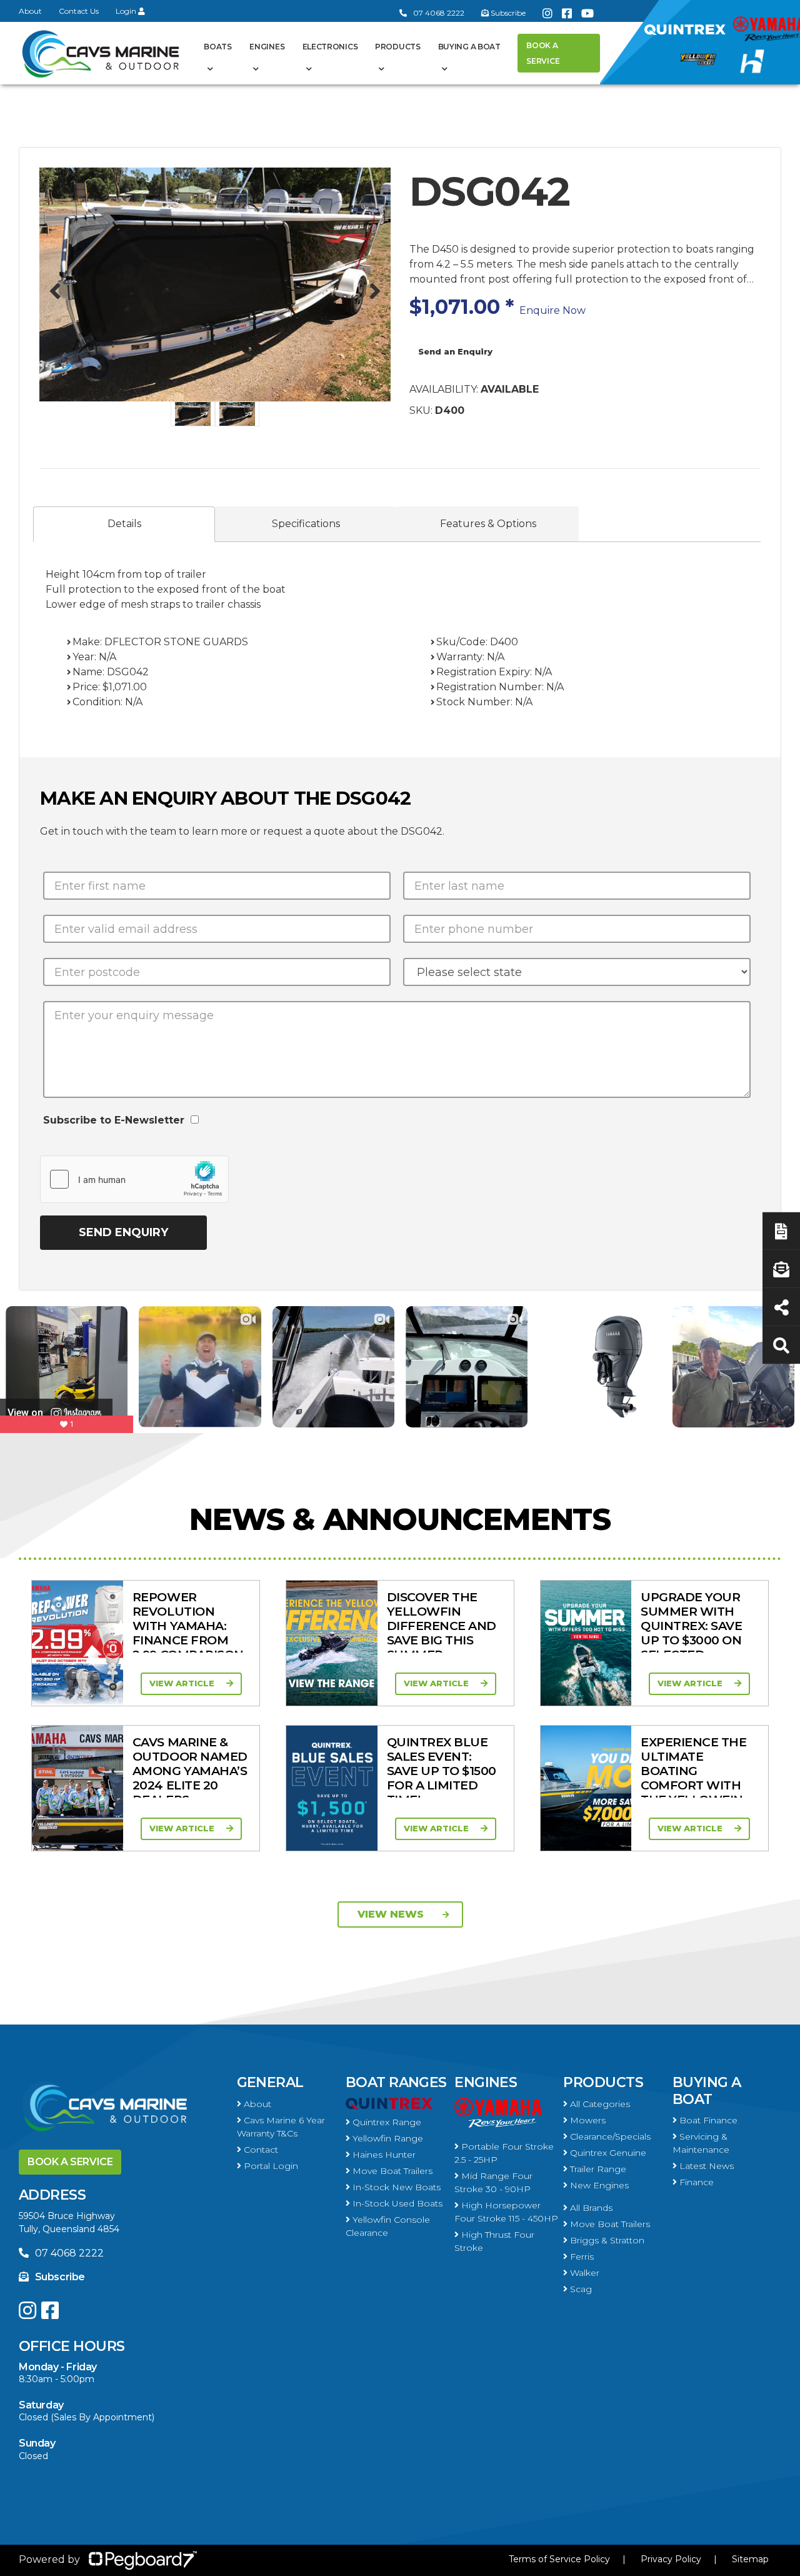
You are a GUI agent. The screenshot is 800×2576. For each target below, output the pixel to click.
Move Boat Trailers (391, 2171)
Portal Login (270, 2166)
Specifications (306, 524)
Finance (695, 2182)
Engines (486, 2082)
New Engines (598, 2185)
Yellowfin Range (387, 2138)
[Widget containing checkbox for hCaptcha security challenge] (134, 1179)
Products (398, 47)
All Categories (599, 2104)
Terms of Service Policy (559, 2559)
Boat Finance (707, 2120)
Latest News (705, 2166)
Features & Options (488, 524)
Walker (583, 2273)
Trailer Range (597, 2169)
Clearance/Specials (609, 2136)
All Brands (590, 2208)
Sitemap (750, 2559)
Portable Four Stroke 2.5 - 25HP (504, 2153)
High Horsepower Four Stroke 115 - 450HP (506, 2212)
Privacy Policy (671, 2559)
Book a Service (543, 53)
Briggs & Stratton (606, 2240)
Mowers (587, 2120)
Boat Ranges (396, 2082)
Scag (580, 2289)
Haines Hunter (383, 2155)
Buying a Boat (707, 2090)
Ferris (581, 2257)
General (270, 2082)
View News (391, 1914)
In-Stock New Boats (395, 2187)
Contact (260, 2150)
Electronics (330, 47)
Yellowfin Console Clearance (388, 2226)
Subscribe (60, 2277)
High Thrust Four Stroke (494, 2241)
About (30, 11)
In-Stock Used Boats (396, 2203)
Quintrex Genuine (607, 2153)
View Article (183, 1683)
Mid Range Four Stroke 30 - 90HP (493, 2182)
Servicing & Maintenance (701, 2143)
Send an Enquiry (455, 351)
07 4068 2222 (439, 13)
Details (124, 524)
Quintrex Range (386, 2122)
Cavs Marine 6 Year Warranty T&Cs (281, 2127)
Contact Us (79, 11)
